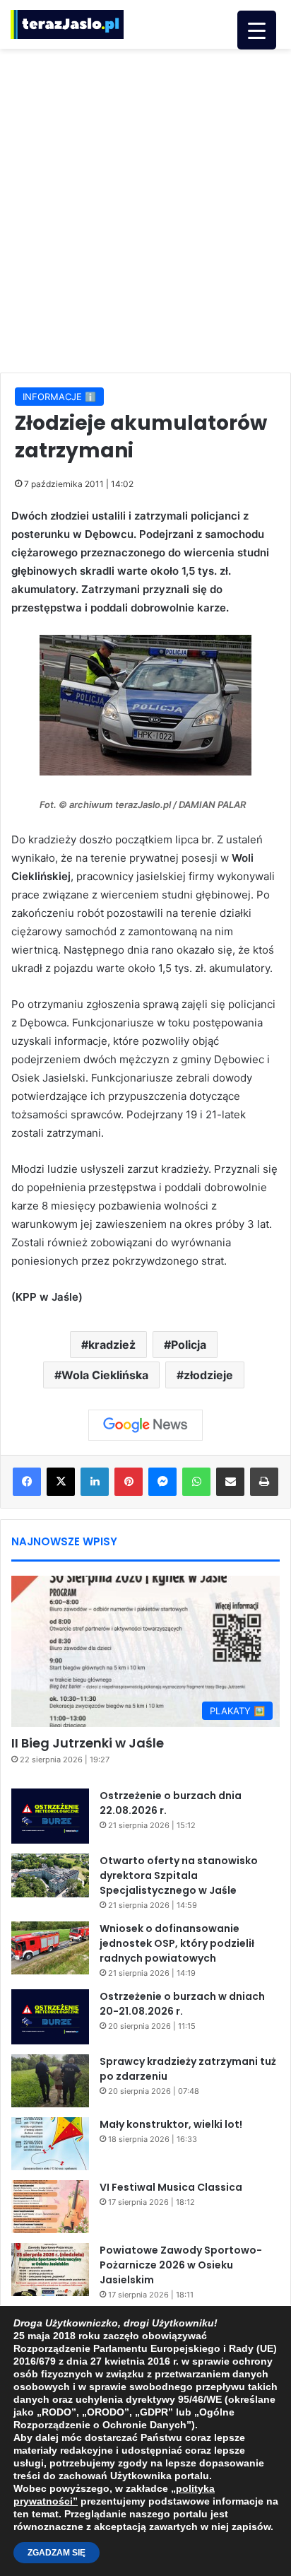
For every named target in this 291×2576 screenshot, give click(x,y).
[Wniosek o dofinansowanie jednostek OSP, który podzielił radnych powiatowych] (50, 1948)
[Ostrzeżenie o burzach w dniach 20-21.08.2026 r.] (50, 2017)
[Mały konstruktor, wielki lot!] (50, 2144)
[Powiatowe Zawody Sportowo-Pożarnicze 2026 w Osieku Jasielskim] (50, 2270)
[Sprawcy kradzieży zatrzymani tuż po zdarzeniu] (50, 2081)
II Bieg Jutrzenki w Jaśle (88, 1743)
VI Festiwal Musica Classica (171, 2187)
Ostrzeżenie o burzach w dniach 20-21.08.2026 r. (182, 2004)
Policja (189, 1345)
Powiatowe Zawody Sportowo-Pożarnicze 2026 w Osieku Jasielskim (181, 2265)
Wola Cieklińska (105, 1375)
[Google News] (145, 1425)
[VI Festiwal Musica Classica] (50, 2207)
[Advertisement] (145, 209)
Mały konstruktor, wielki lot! (171, 2124)
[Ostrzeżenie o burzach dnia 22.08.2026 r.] (50, 1816)
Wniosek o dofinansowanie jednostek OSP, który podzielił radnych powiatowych (177, 1943)
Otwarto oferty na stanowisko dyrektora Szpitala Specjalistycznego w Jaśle (179, 1875)
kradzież (112, 1345)
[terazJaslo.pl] (67, 24)
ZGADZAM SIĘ (57, 2553)
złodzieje (208, 1375)
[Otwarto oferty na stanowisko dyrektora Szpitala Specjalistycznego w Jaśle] (50, 1875)
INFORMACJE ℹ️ (59, 397)
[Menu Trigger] (257, 30)
